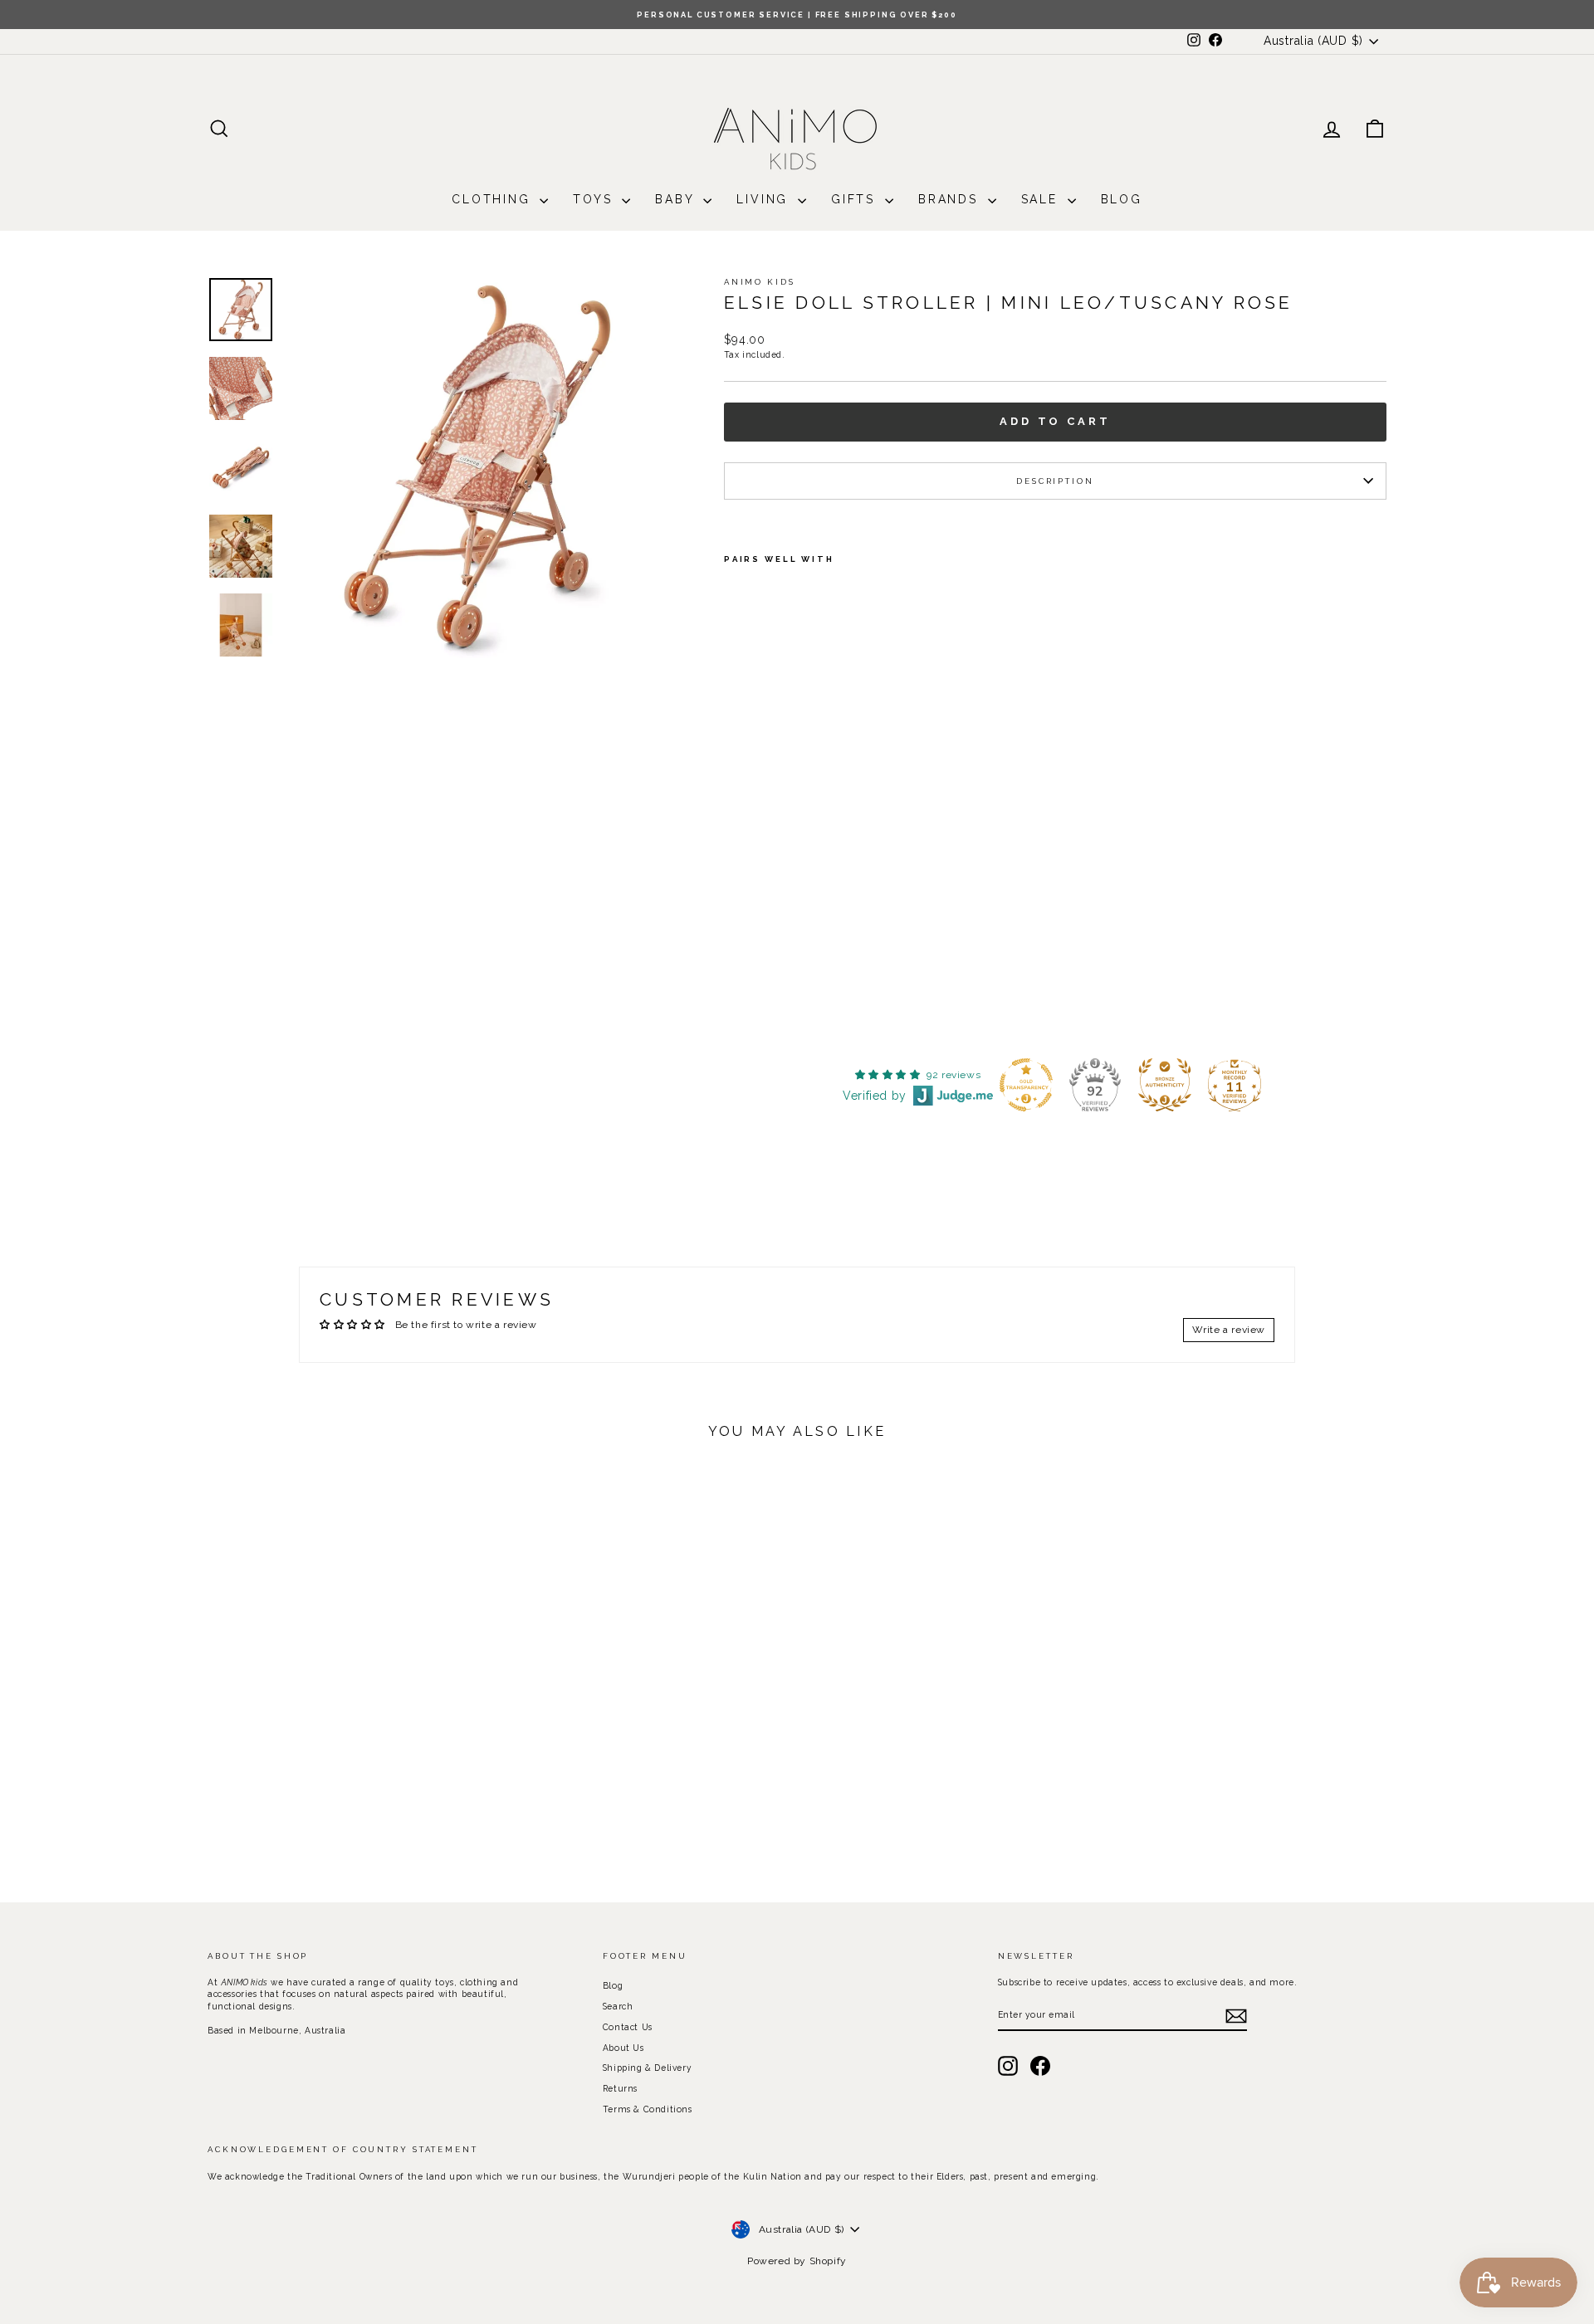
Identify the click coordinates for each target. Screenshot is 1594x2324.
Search (618, 2006)
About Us (623, 2048)
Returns (620, 2088)
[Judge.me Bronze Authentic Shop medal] (1165, 1085)
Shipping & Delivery (647, 2068)
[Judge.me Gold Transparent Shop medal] (1026, 1085)
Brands (951, 199)
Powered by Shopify (797, 2261)
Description (1055, 481)
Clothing (494, 199)
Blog (1122, 199)
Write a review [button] (1229, 1330)
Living (765, 199)
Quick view (348, 1745)
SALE (1042, 199)
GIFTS (856, 199)
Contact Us (628, 2027)
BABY (677, 199)
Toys (595, 199)
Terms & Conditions (648, 2109)
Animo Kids (760, 282)
